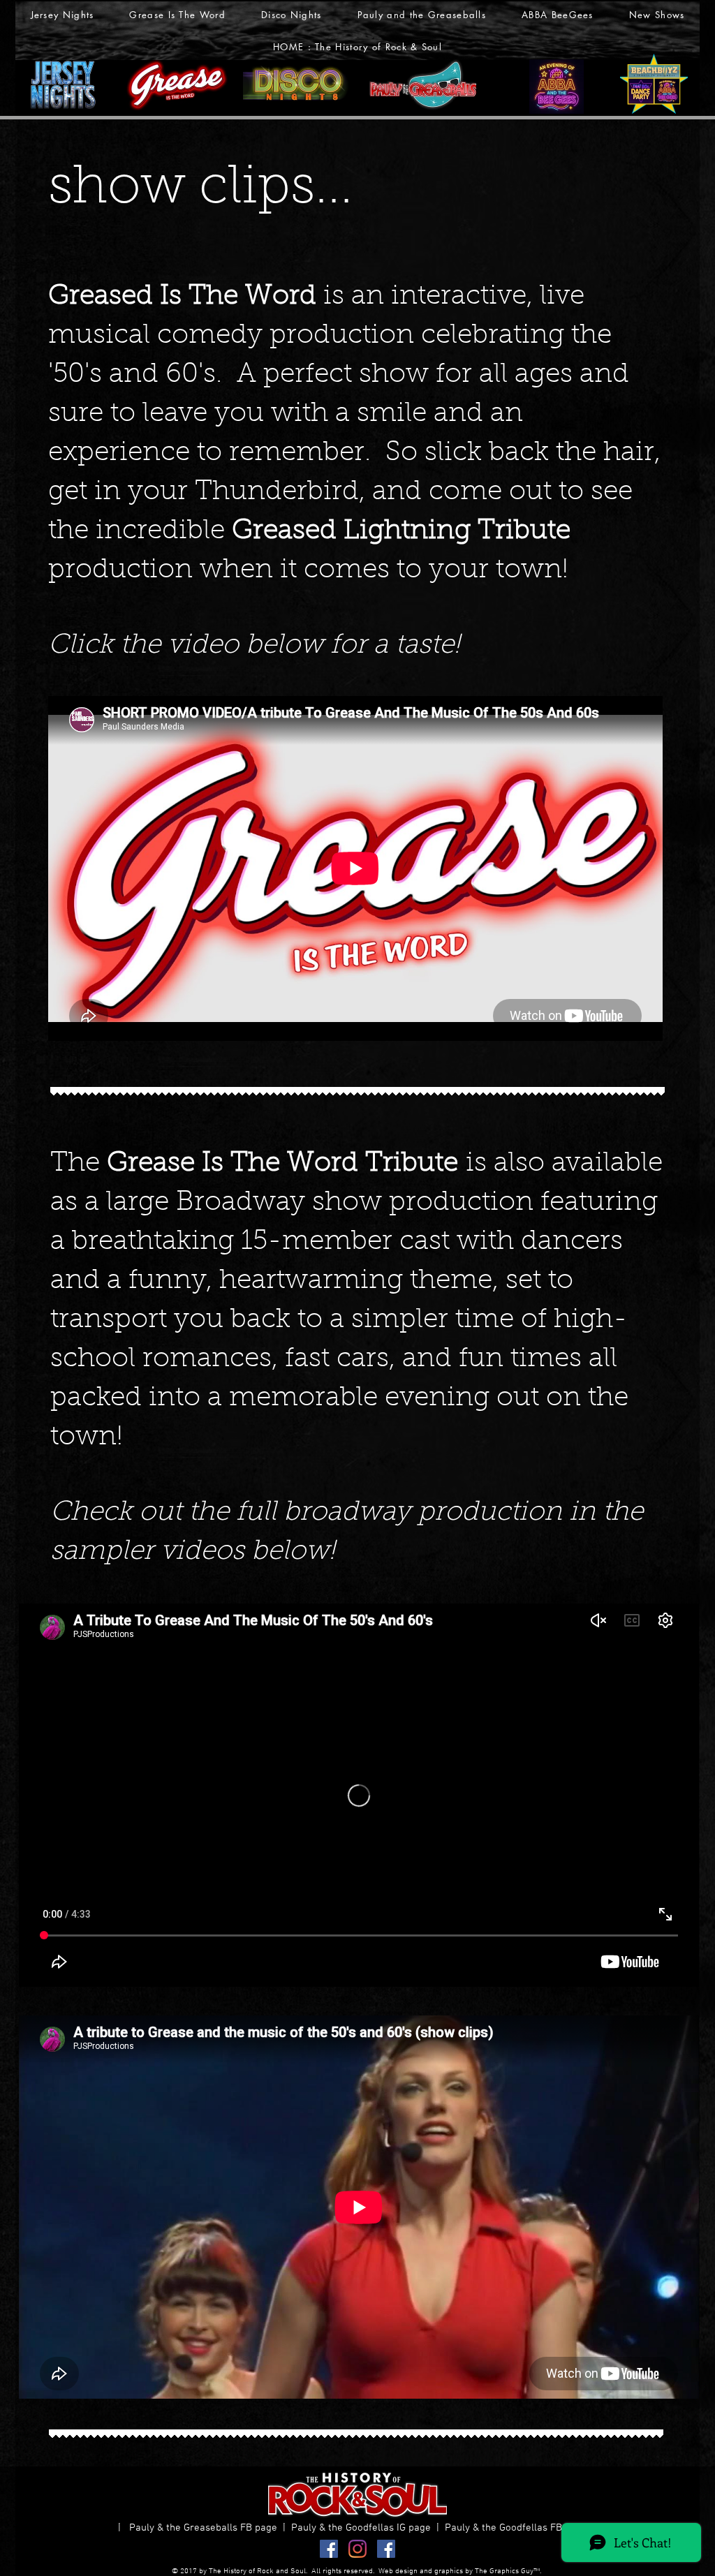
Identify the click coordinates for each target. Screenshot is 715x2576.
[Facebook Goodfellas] (386, 2549)
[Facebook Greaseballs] (329, 2549)
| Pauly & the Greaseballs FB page (200, 2528)
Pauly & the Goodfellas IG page (364, 2528)
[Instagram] (357, 2549)
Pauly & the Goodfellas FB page (519, 2528)
